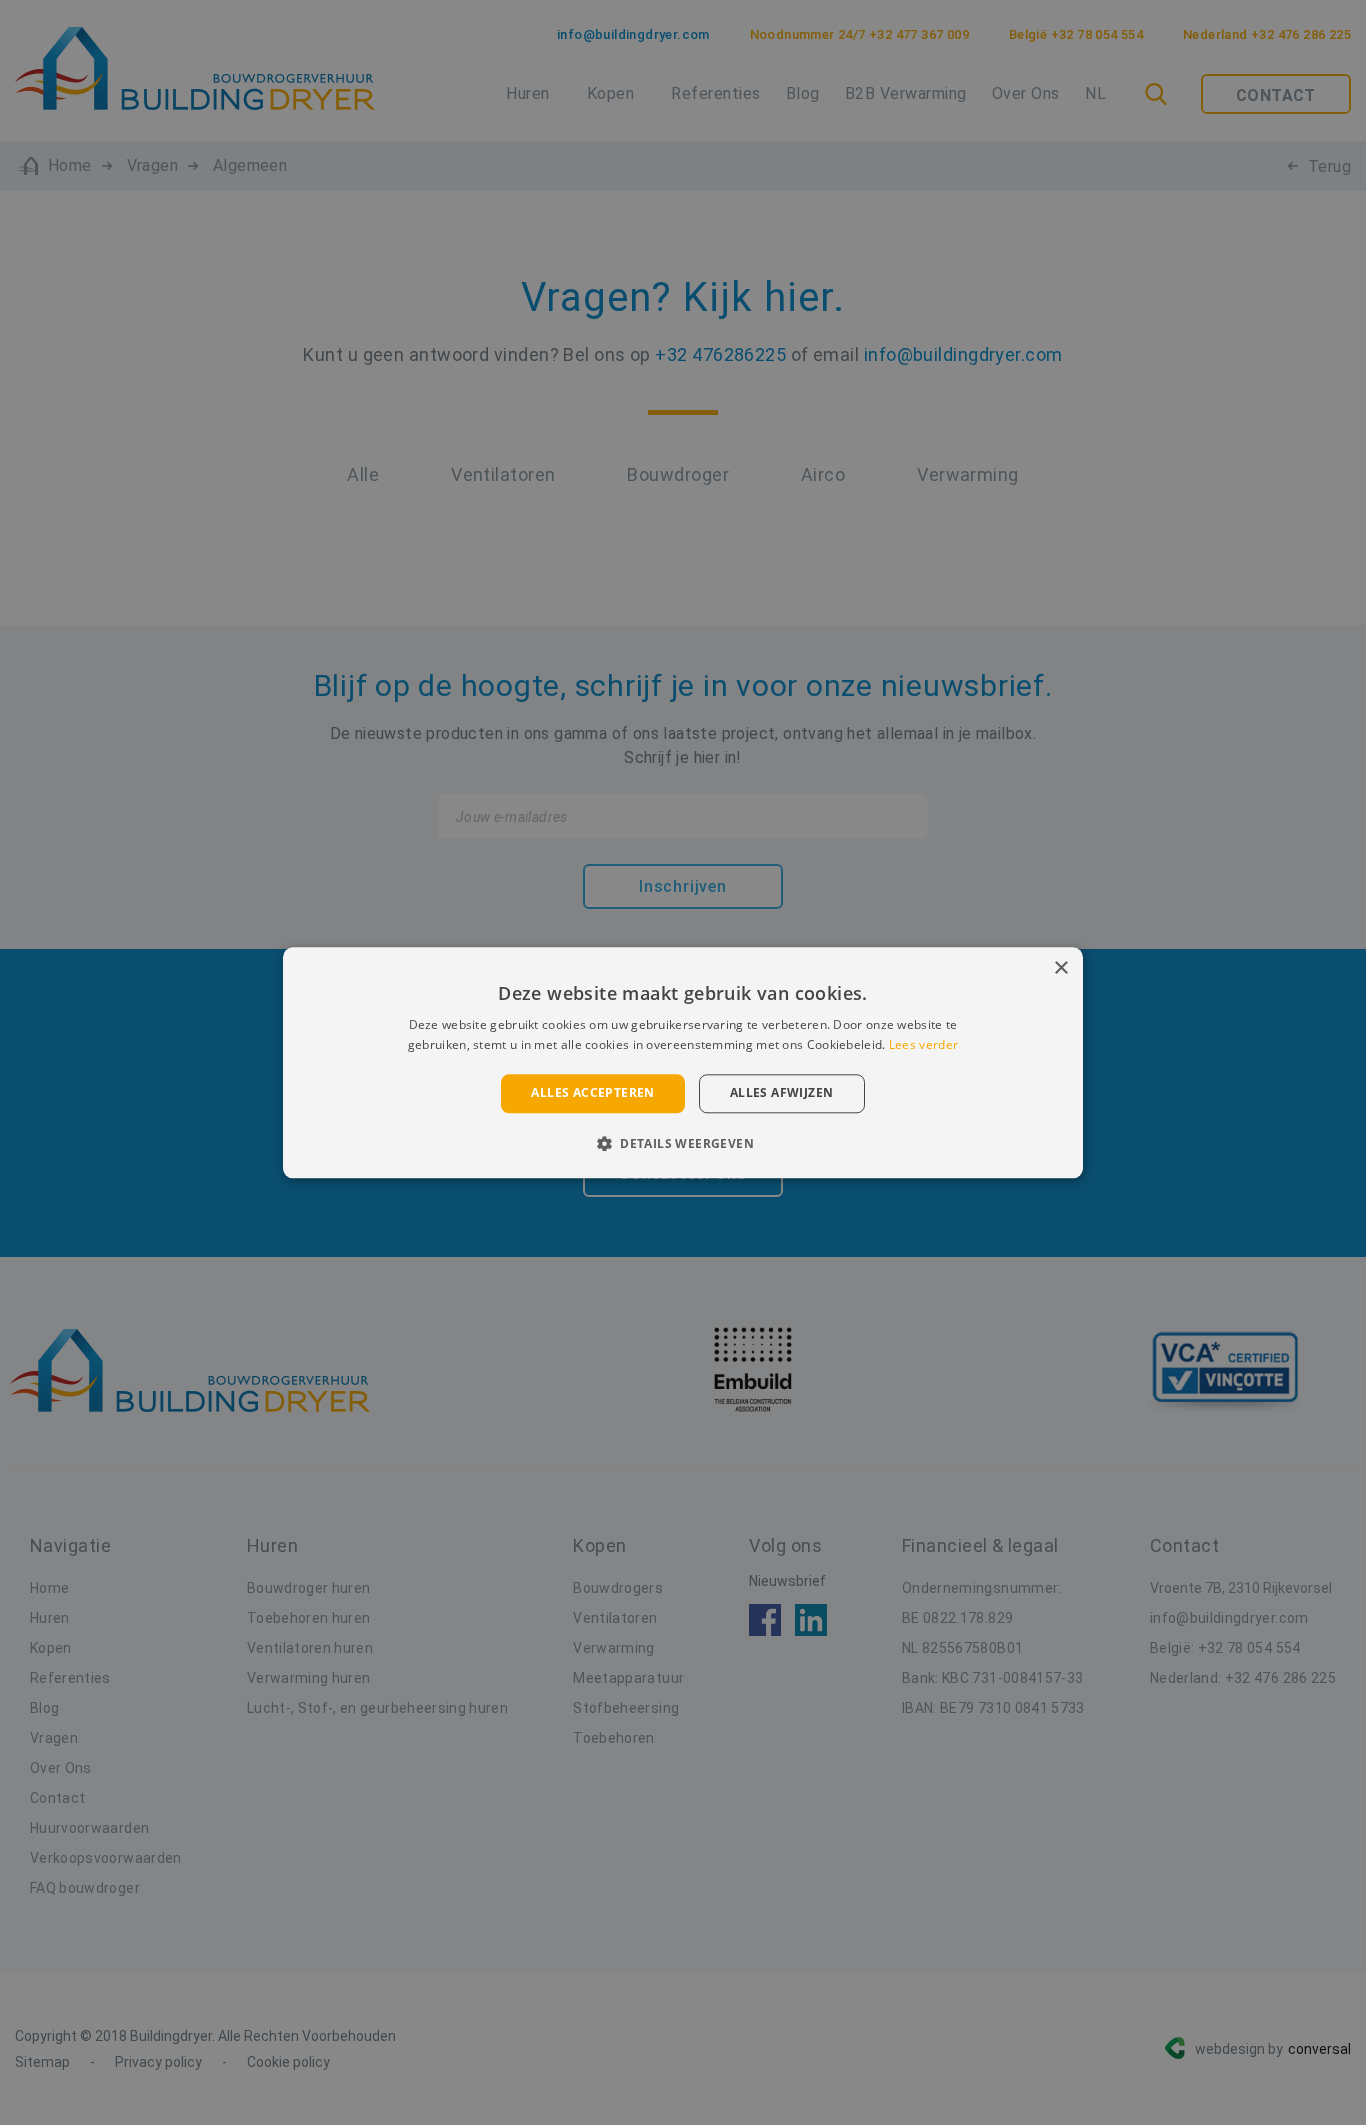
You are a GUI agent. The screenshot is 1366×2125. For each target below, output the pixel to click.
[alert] (683, 1062)
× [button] (1060, 968)
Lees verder (923, 1044)
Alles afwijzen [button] (782, 1093)
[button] (683, 1143)
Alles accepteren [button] (592, 1093)
